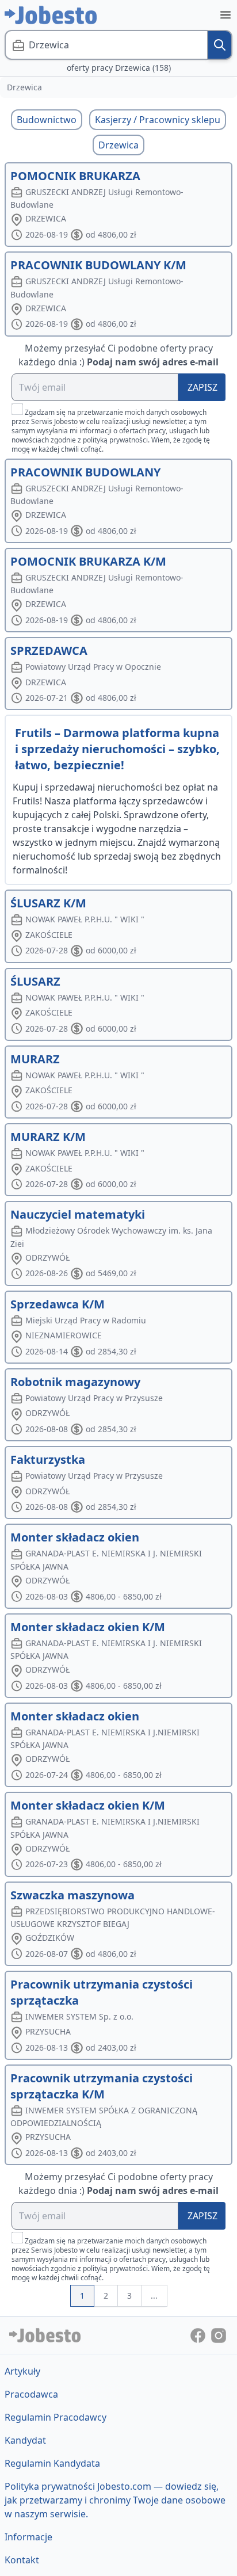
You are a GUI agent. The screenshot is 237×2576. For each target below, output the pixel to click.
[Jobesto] (51, 15)
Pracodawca (31, 2394)
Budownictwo (47, 120)
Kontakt (22, 2560)
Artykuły (22, 2371)
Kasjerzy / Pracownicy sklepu (158, 120)
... (154, 2295)
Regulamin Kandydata (52, 2463)
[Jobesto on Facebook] (199, 2335)
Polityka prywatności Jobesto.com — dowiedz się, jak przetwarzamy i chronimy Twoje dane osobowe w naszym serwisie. (115, 2500)
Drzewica (118, 145)
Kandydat (25, 2440)
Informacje (28, 2537)
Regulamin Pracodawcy (56, 2417)
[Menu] (225, 15)
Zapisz (202, 387)
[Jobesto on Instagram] (219, 2335)
